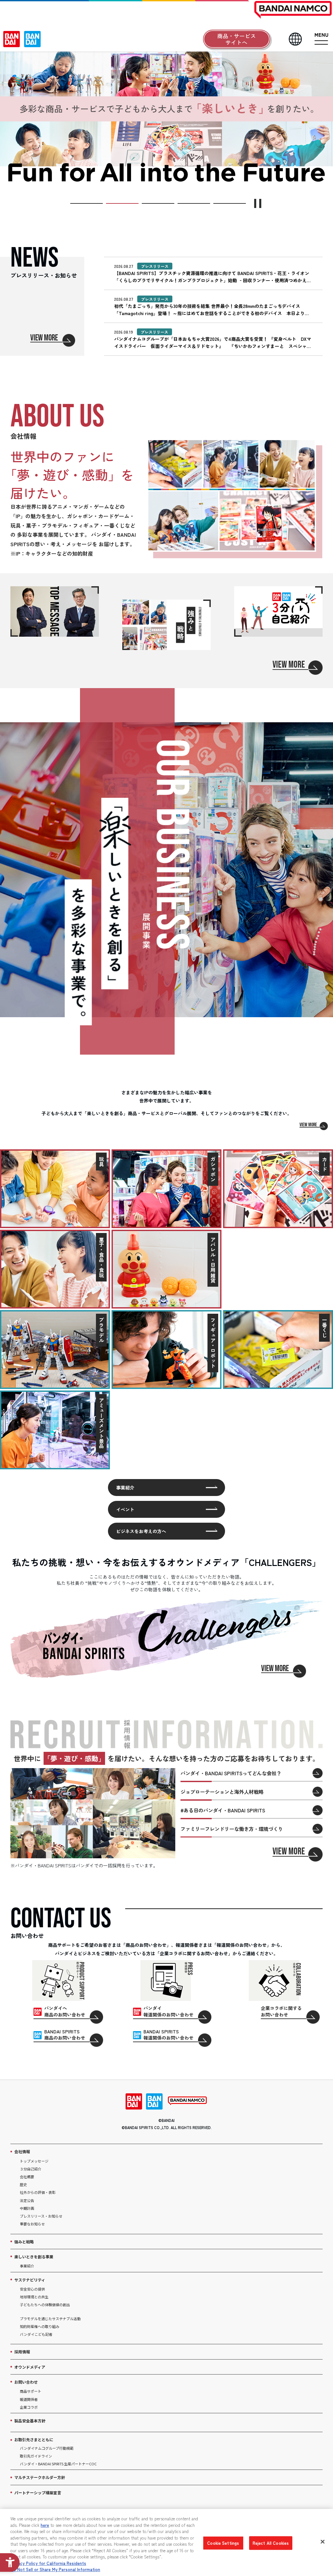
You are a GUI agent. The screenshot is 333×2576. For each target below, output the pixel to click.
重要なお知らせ (32, 2224)
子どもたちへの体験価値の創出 (45, 2305)
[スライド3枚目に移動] (158, 203)
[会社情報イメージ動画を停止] (232, 495)
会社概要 (27, 2177)
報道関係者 (29, 2399)
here (45, 2525)
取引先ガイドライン (36, 2456)
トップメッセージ (34, 2161)
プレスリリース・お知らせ (41, 2216)
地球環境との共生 (34, 2297)
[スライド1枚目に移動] (87, 203)
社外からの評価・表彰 (38, 2192)
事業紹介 (125, 1488)
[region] (166, 2542)
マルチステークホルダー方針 (40, 2477)
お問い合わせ (26, 2382)
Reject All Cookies (271, 2543)
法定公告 (27, 2200)
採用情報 (22, 2352)
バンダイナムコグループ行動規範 (47, 2448)
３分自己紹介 (31, 2169)
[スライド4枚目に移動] (194, 203)
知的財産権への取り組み (40, 2326)
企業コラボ (29, 2407)
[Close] (323, 2542)
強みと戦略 (24, 2242)
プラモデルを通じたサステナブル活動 (50, 2319)
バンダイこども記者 (36, 2334)
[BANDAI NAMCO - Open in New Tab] (187, 2101)
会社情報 (22, 2151)
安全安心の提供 (32, 2289)
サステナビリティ (30, 2280)
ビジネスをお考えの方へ (141, 1531)
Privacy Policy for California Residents (48, 2563)
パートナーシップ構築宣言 (38, 2493)
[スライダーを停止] (258, 203)
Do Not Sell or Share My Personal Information (55, 2569)
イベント (125, 1509)
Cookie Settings (223, 2543)
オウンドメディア (30, 2367)
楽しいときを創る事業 (34, 2257)
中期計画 (27, 2208)
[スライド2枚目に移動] (122, 203)
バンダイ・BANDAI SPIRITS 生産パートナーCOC (58, 2464)
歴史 (23, 2184)
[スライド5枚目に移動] (230, 203)
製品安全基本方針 (30, 2421)
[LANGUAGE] (295, 39)
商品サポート (31, 2391)
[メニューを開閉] (321, 39)
